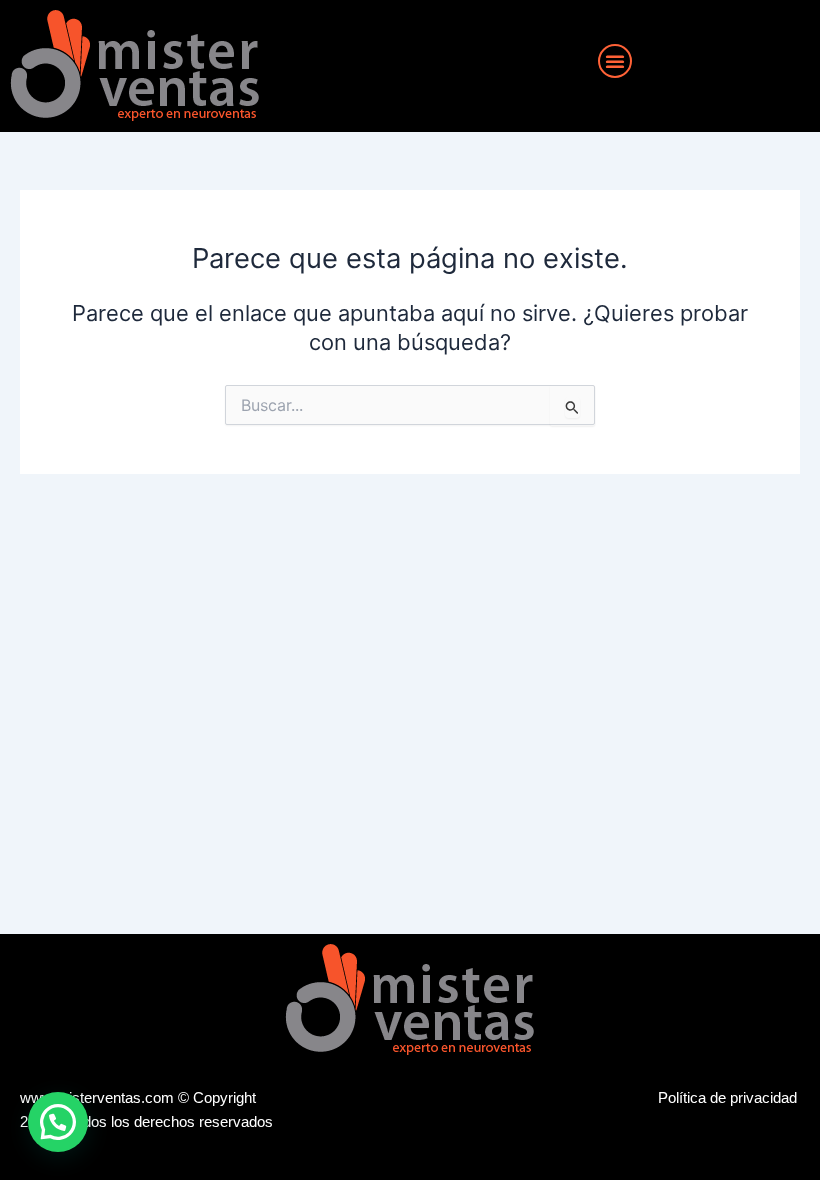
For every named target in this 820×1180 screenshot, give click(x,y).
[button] (615, 61)
